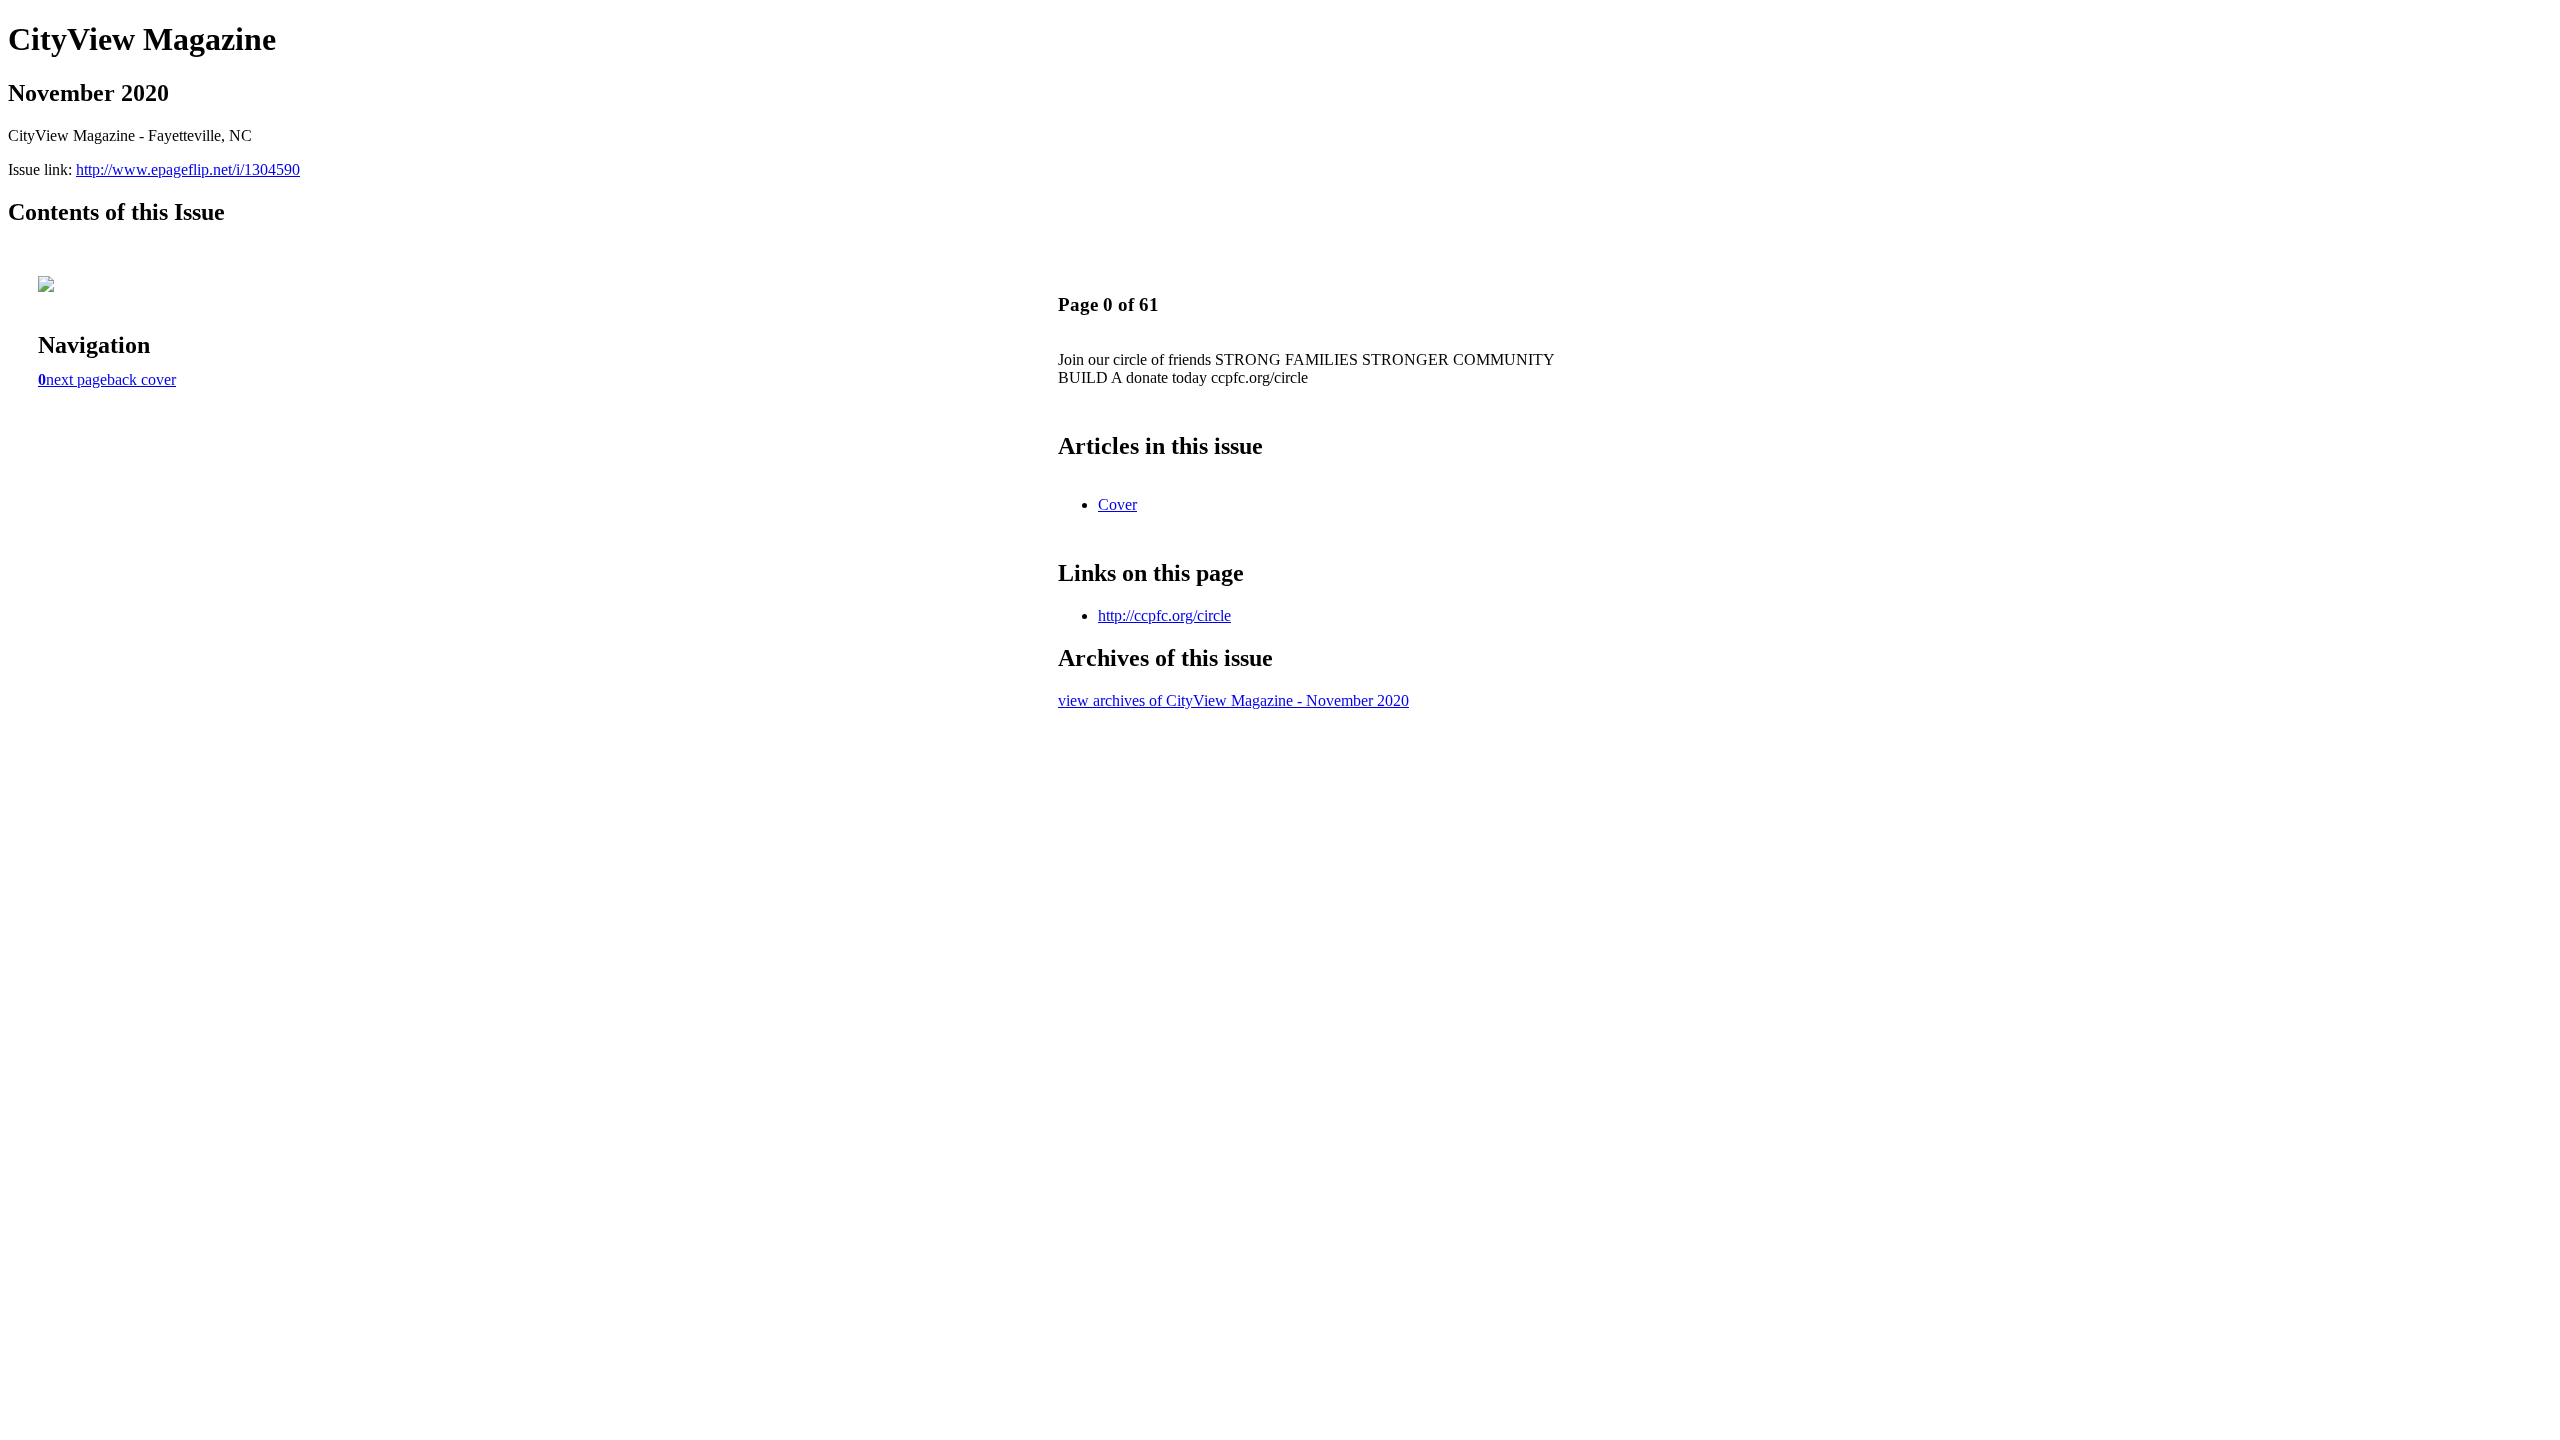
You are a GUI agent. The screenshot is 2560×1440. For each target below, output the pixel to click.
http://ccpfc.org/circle (1164, 615)
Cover (1117, 504)
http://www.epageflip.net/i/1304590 (188, 169)
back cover (141, 379)
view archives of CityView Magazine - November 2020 (1233, 700)
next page (76, 379)
